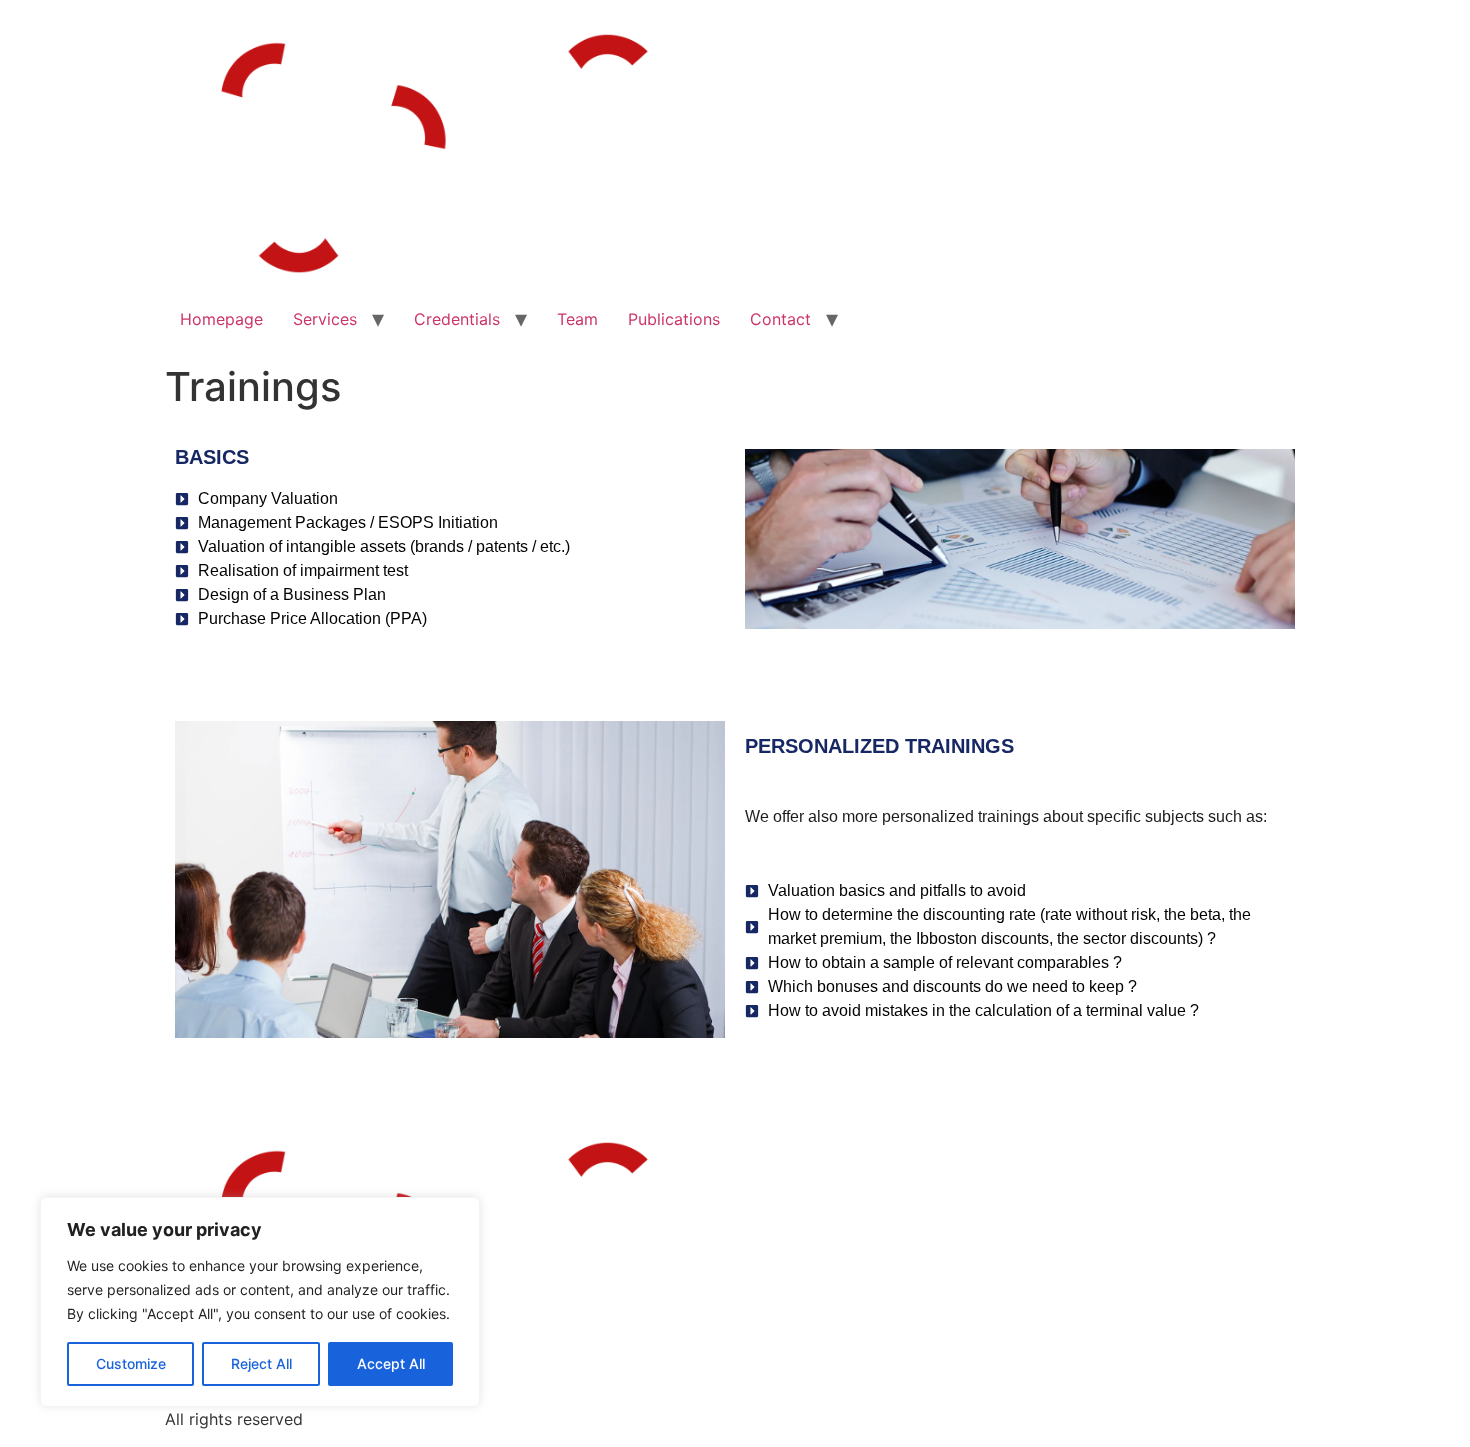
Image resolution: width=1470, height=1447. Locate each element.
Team (577, 319)
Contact (780, 319)
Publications (674, 319)
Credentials (457, 319)
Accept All (391, 1363)
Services (325, 319)
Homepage (221, 319)
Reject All (261, 1363)
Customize (131, 1363)
